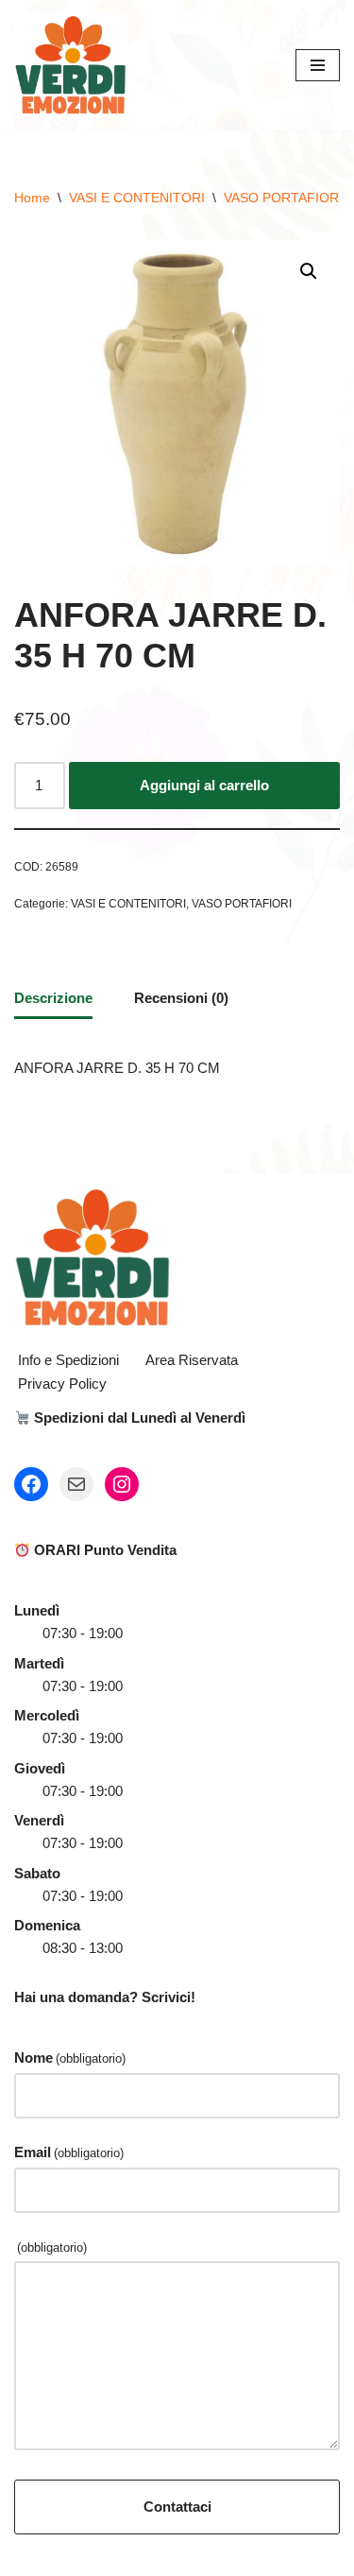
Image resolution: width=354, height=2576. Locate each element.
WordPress (238, 2557)
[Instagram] (122, 1484)
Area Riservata (192, 1360)
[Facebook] (31, 1484)
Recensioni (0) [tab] (181, 998)
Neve (98, 2557)
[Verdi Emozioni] (71, 65)
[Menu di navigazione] (318, 65)
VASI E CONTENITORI (137, 198)
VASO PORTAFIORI (283, 198)
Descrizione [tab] (53, 998)
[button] (309, 271)
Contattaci (177, 2507)
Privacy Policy (62, 1383)
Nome (70, 2057)
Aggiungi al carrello (204, 785)
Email (69, 2152)
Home (32, 198)
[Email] (76, 1484)
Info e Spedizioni (68, 1360)
